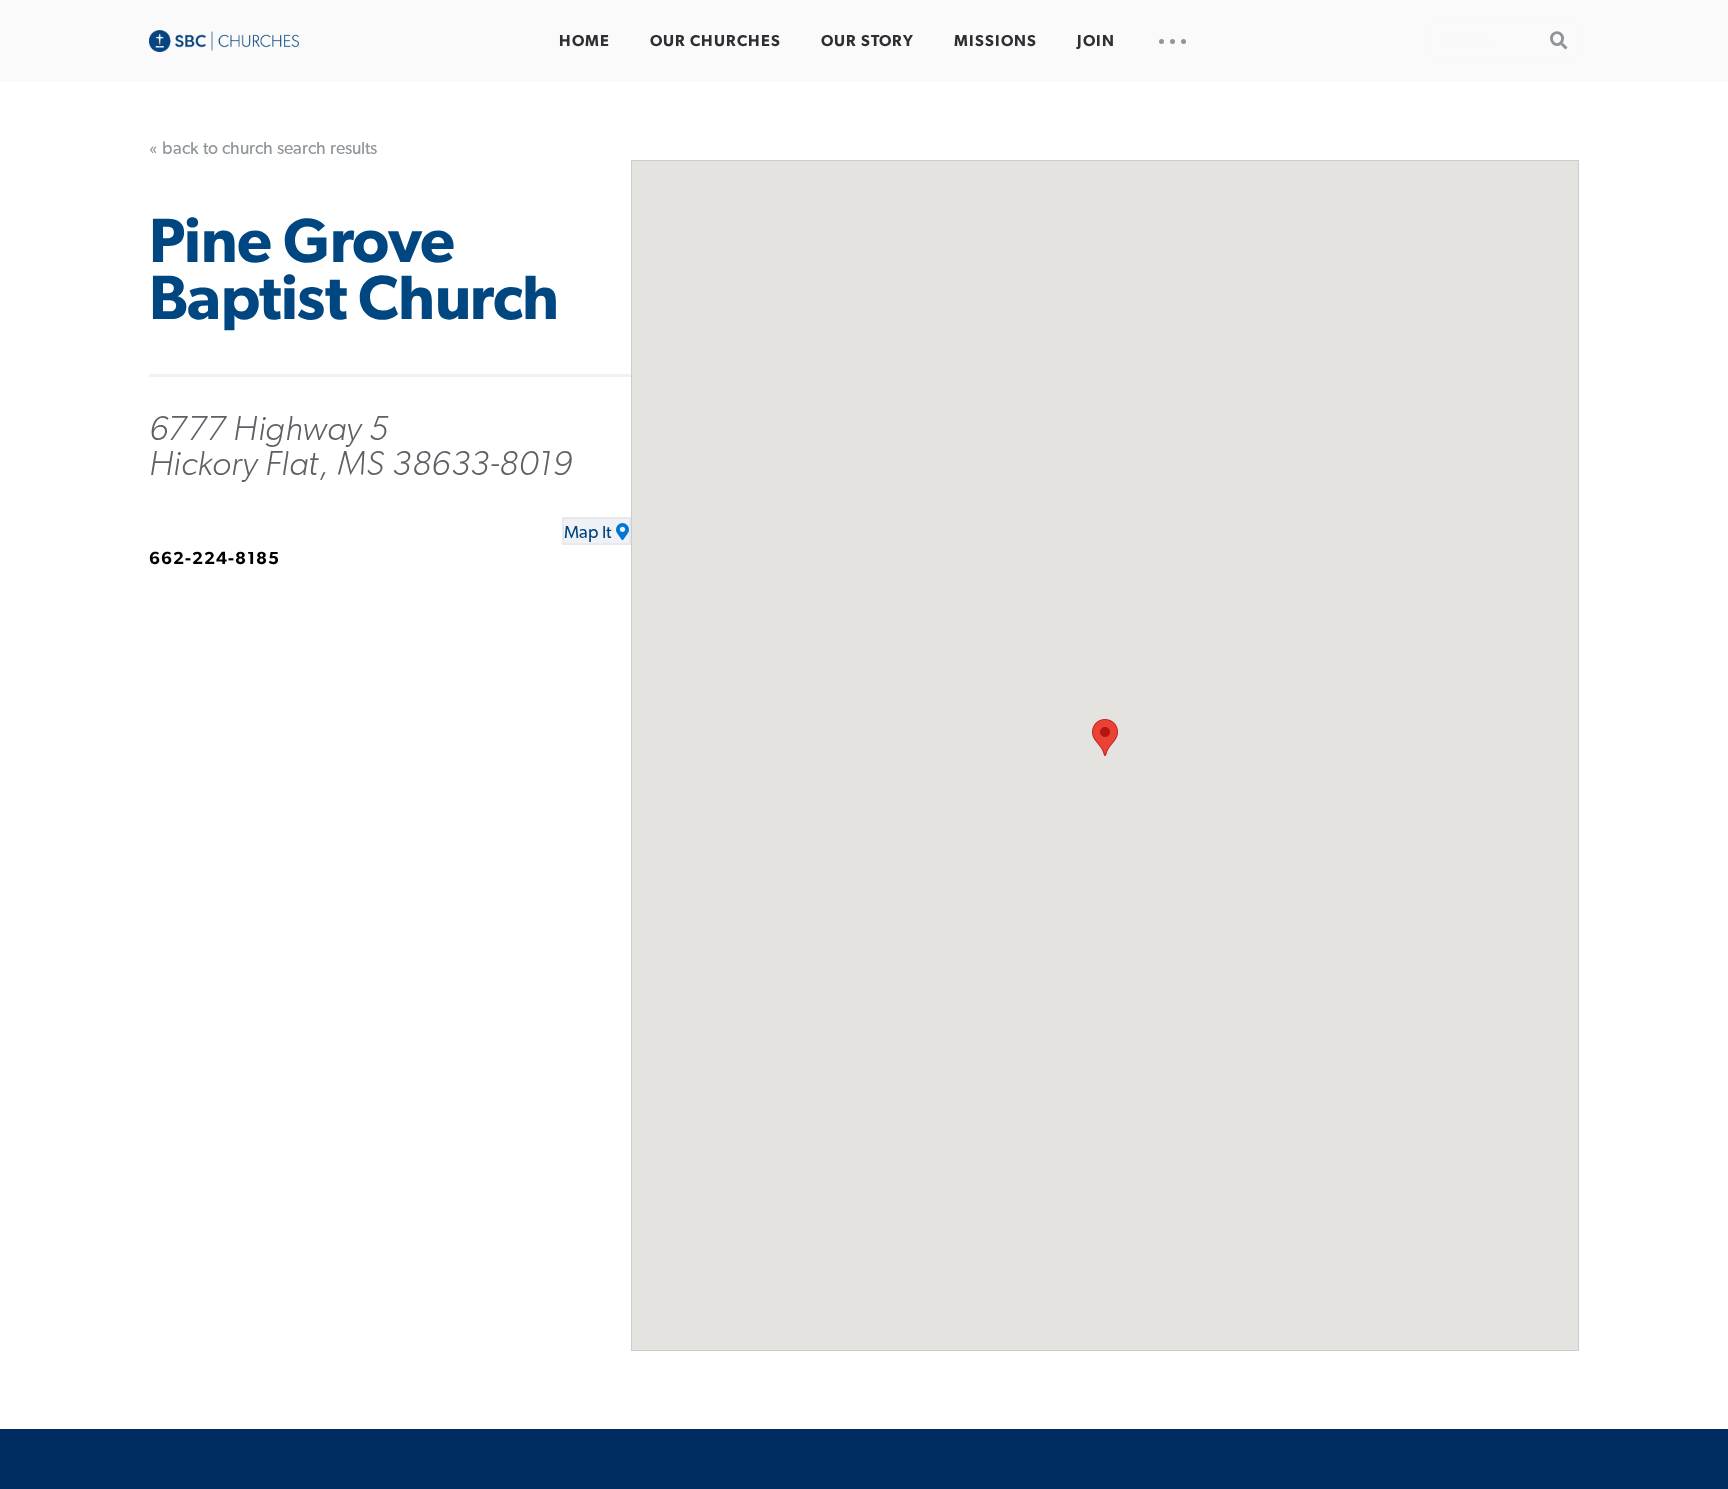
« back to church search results (263, 149)
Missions (995, 41)
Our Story (867, 41)
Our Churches (715, 41)
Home (584, 41)
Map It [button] (587, 533)
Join (1096, 41)
